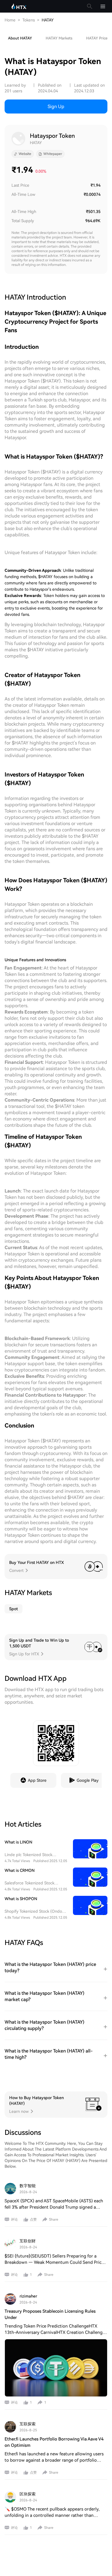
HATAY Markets (59, 38)
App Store (37, 1780)
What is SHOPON (21, 1899)
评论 (14, 2219)
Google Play (88, 1780)
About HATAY (20, 38)
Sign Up (56, 106)
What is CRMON (20, 1870)
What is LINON (18, 1842)
